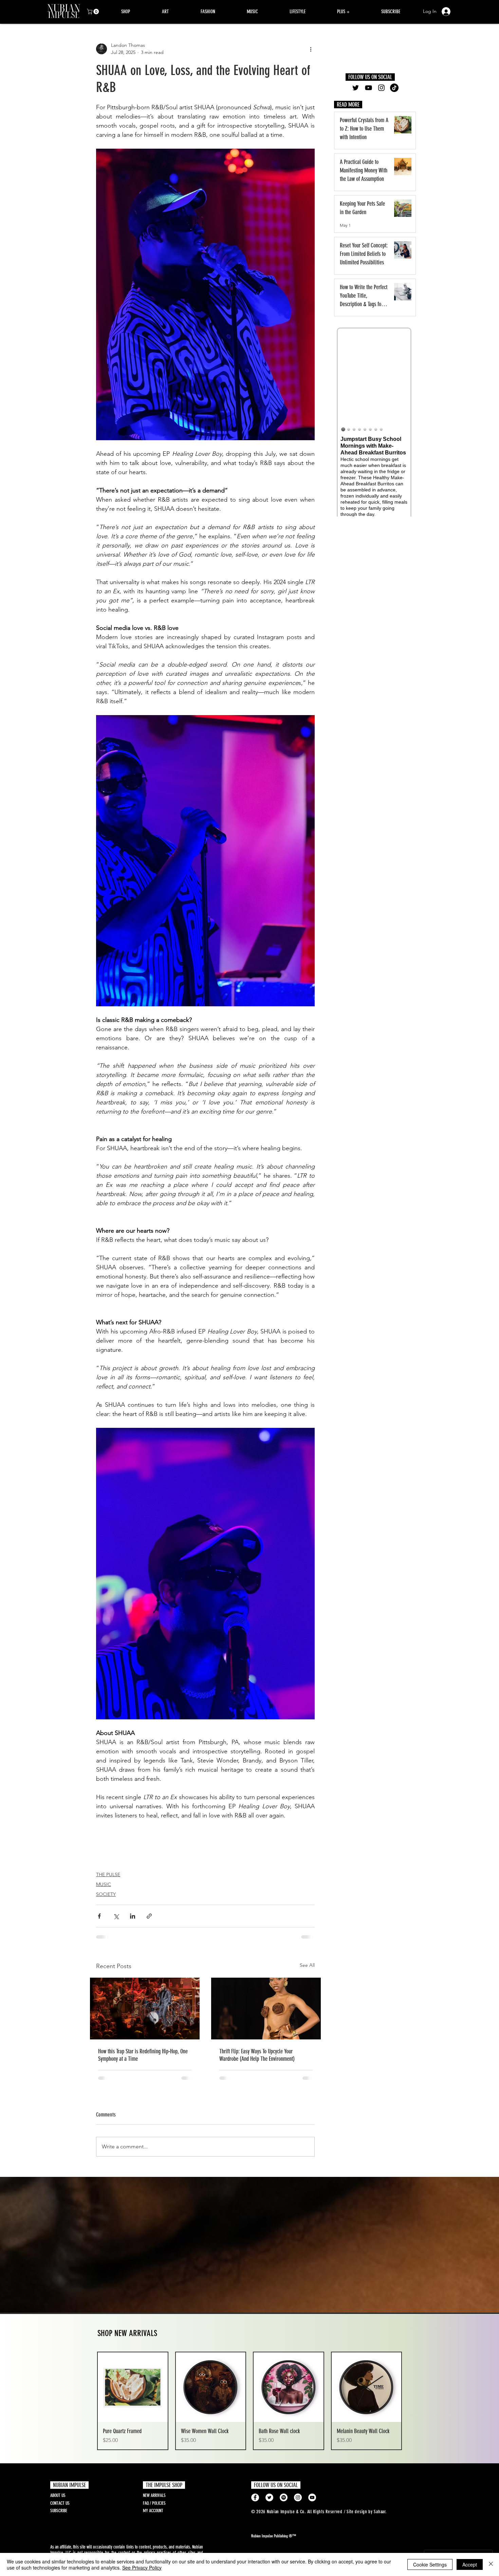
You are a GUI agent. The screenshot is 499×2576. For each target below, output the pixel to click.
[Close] (491, 2564)
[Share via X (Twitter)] (116, 1916)
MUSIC (104, 1884)
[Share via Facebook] (99, 1916)
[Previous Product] (87, 2406)
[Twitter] (356, 88)
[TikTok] (394, 88)
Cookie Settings (430, 2564)
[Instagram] (381, 88)
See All (307, 1965)
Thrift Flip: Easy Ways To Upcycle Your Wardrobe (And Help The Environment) (257, 2055)
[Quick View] (133, 2393)
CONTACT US (60, 2509)
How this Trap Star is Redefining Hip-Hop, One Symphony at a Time (143, 2055)
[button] (94, 12)
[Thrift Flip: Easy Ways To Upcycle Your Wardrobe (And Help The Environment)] (266, 2009)
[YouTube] (368, 88)
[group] (249, 2406)
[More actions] (311, 49)
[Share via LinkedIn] (133, 1916)
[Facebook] (255, 2503)
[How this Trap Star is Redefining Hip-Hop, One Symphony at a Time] (145, 2009)
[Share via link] (149, 1916)
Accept (470, 2564)
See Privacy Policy (142, 2568)
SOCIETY (106, 1894)
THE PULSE (108, 1874)
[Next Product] (412, 2406)
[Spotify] (284, 2503)
